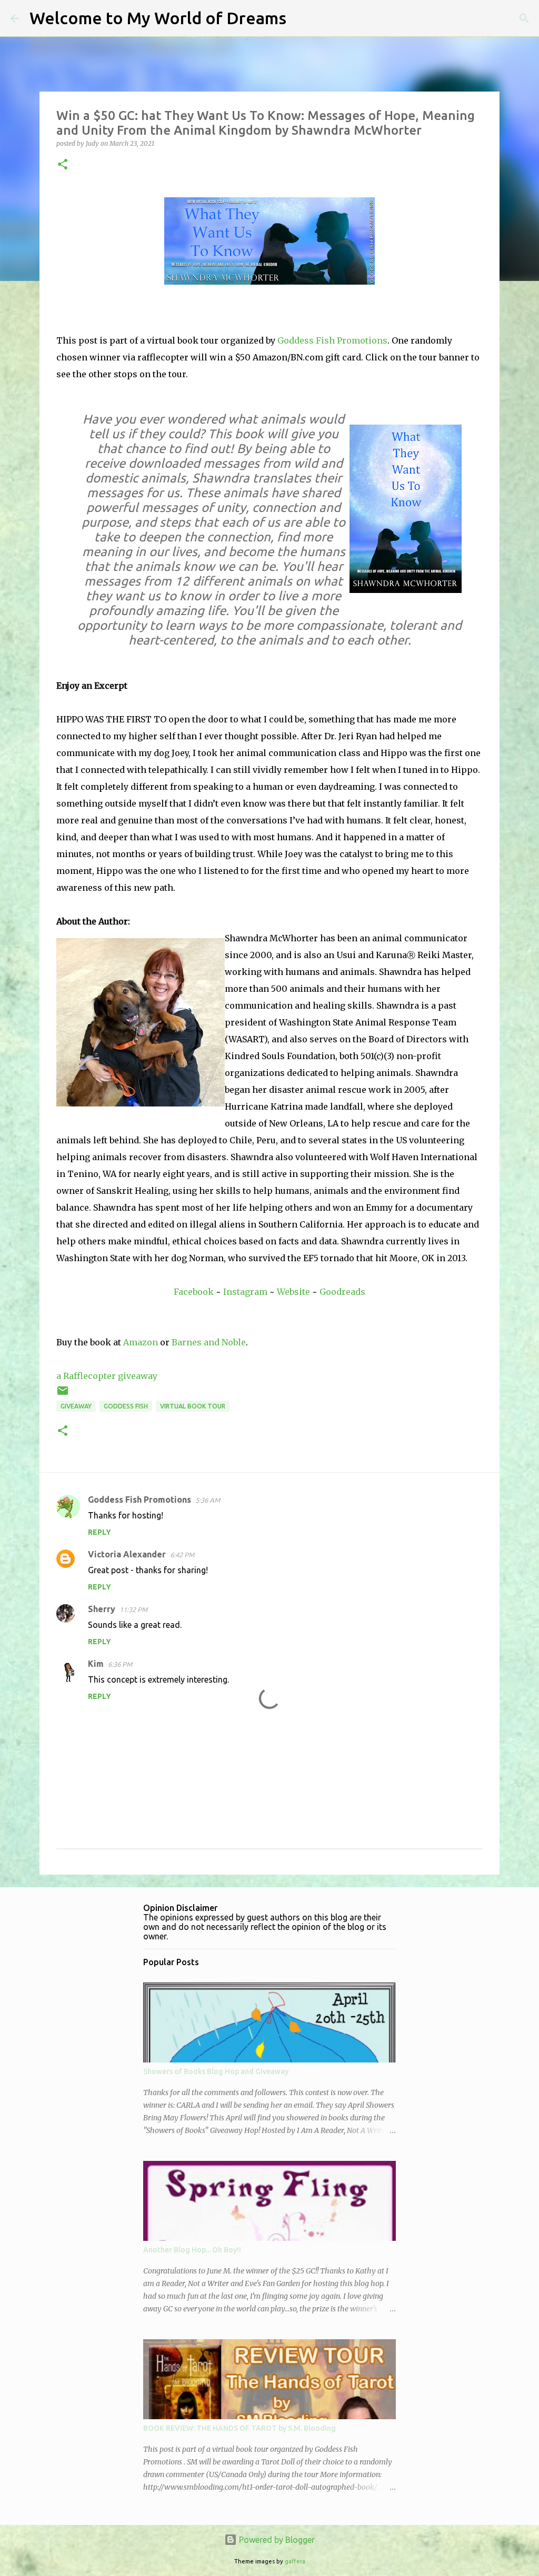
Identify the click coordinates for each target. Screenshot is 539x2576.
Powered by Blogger (276, 2540)
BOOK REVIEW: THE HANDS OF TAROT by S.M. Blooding (239, 2428)
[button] (63, 165)
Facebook (194, 1292)
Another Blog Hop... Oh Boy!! (192, 2250)
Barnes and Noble (209, 1342)
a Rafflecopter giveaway (107, 1376)
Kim (96, 1664)
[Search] (301, 18)
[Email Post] (63, 1395)
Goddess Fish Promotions (332, 340)
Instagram (245, 1292)
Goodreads (342, 1292)
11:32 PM (133, 1609)
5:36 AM (208, 1500)
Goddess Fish (126, 1406)
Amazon (141, 1342)
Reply (99, 1532)
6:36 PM (120, 1664)
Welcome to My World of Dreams (158, 18)
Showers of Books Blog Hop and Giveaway (216, 2071)
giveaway (76, 1406)
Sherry (102, 1609)
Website (293, 1292)
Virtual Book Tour (193, 1406)
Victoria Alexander (127, 1554)
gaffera (295, 2561)
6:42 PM (182, 1555)
